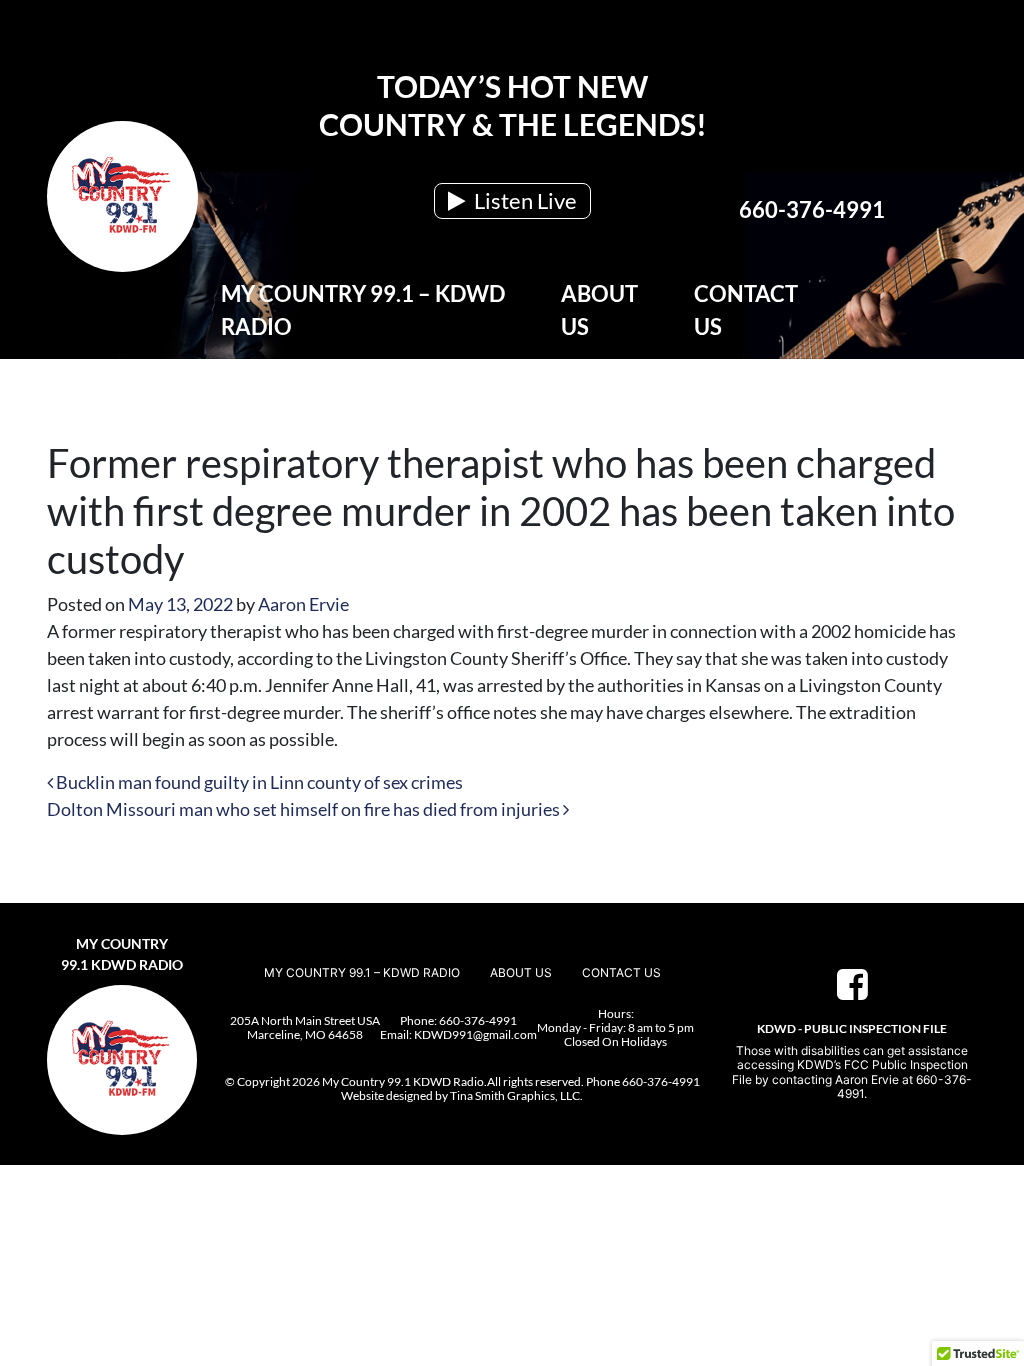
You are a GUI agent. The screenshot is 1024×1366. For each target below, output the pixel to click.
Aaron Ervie (303, 604)
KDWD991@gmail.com (475, 1034)
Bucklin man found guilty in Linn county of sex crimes (258, 782)
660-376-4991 (812, 209)
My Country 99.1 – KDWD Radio (363, 310)
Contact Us (746, 310)
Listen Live (523, 200)
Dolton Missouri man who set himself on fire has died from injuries (305, 809)
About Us (599, 310)
